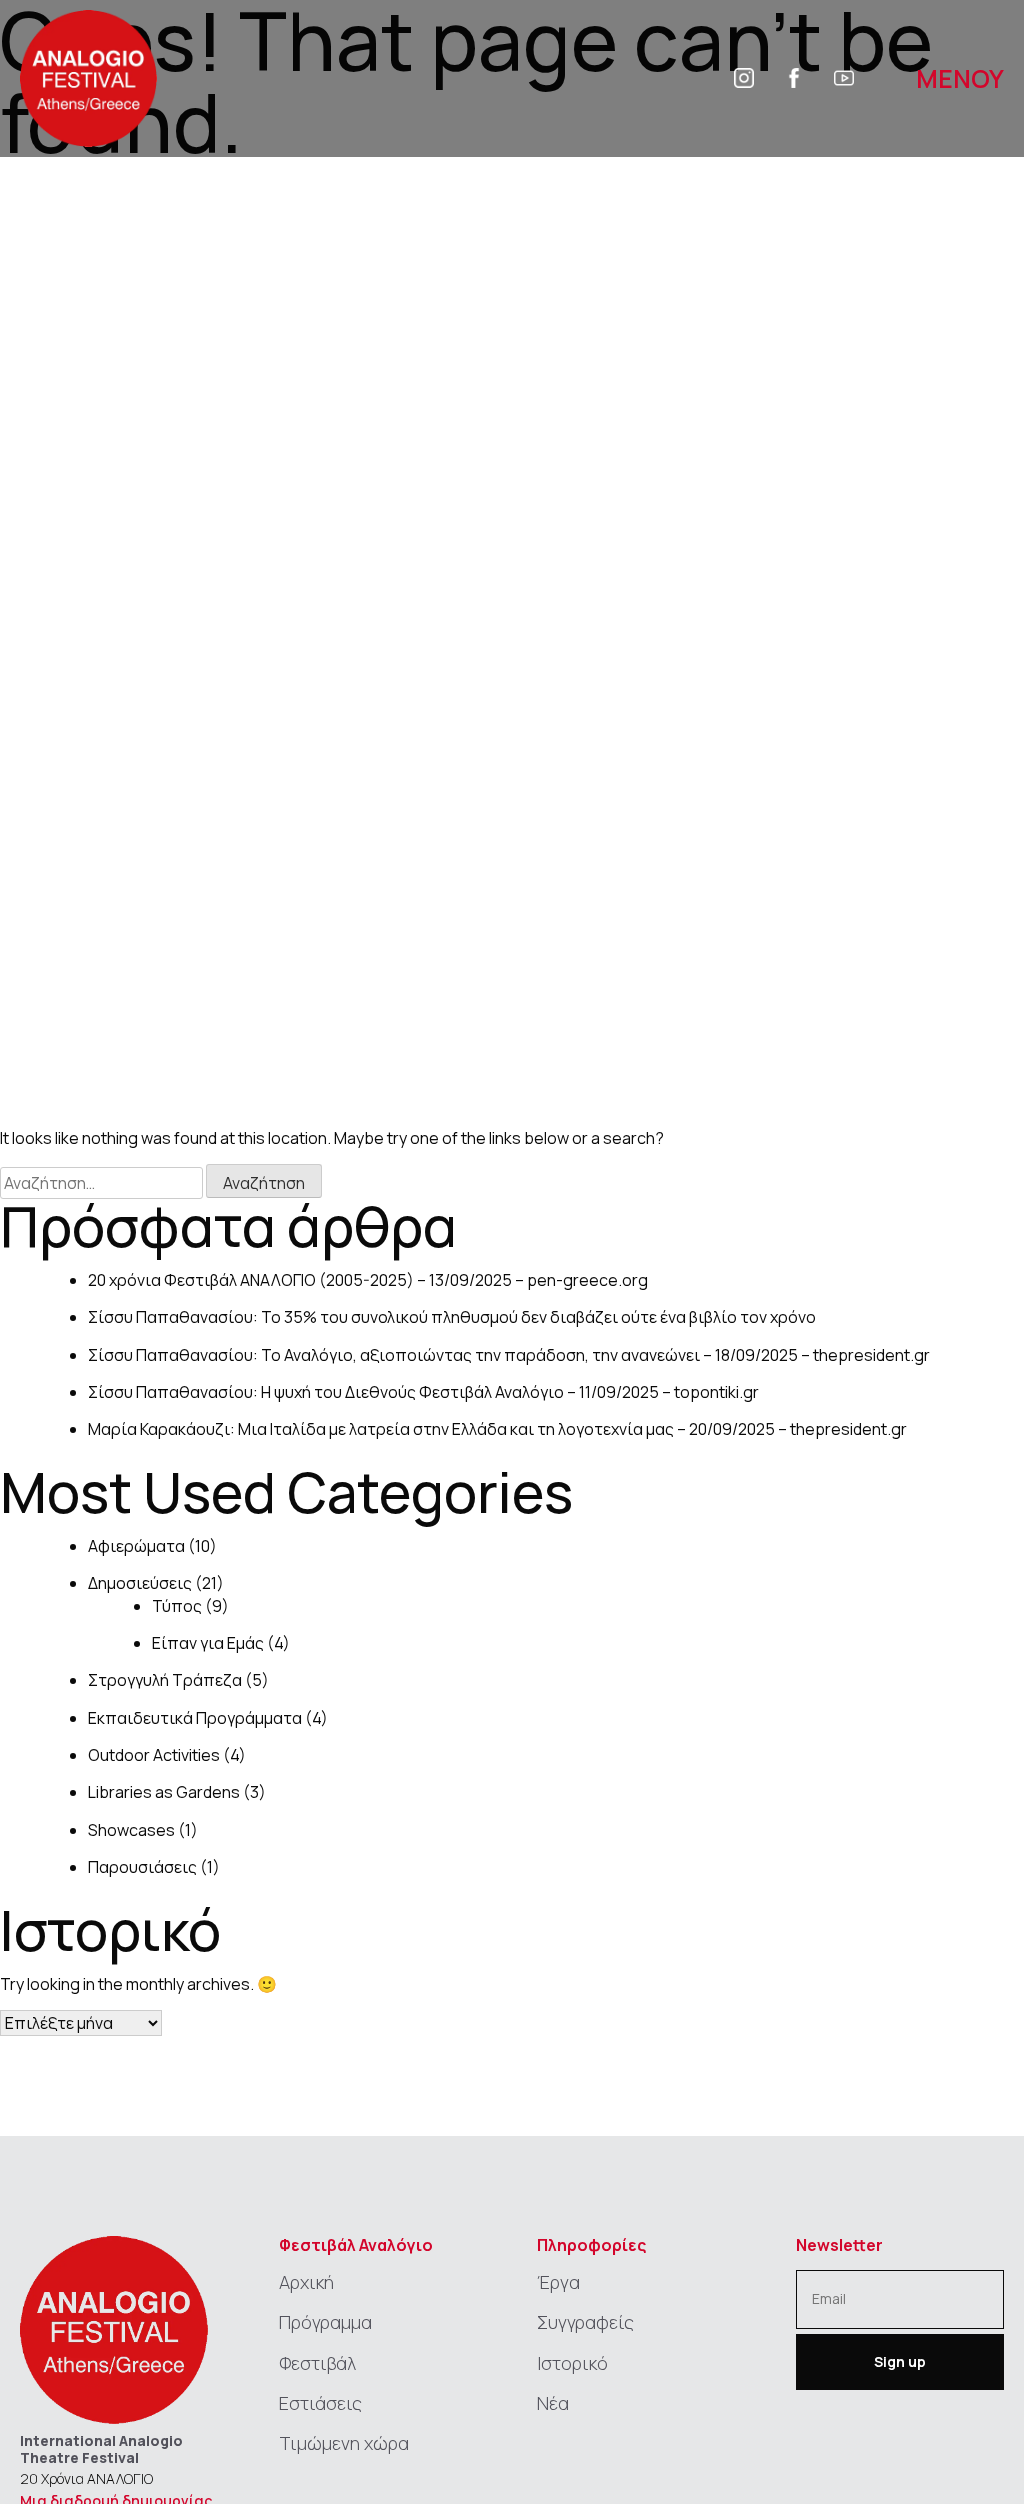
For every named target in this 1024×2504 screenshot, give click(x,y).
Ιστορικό (572, 2363)
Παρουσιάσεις (142, 1867)
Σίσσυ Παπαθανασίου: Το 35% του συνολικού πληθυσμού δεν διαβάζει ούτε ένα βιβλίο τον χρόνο (452, 1317)
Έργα (558, 2282)
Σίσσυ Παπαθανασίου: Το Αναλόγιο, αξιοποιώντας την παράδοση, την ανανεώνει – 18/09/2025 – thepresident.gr (509, 1355)
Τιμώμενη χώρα (344, 2443)
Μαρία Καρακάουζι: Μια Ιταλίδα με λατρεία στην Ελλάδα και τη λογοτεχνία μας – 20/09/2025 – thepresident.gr (497, 1429)
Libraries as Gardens (164, 1792)
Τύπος (177, 1606)
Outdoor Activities (154, 1755)
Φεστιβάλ (317, 2363)
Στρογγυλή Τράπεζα (165, 1680)
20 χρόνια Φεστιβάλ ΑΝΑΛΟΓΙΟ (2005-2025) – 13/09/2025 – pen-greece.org (368, 1280)
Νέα (553, 2403)
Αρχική (306, 2282)
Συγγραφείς (585, 2322)
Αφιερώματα (136, 1546)
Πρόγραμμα (325, 2322)
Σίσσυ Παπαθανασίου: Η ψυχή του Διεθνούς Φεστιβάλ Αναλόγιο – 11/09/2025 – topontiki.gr (423, 1392)
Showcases (131, 1830)
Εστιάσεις (320, 2403)
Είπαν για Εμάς (208, 1643)
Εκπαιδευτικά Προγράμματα (195, 1718)
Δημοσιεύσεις (140, 1583)
